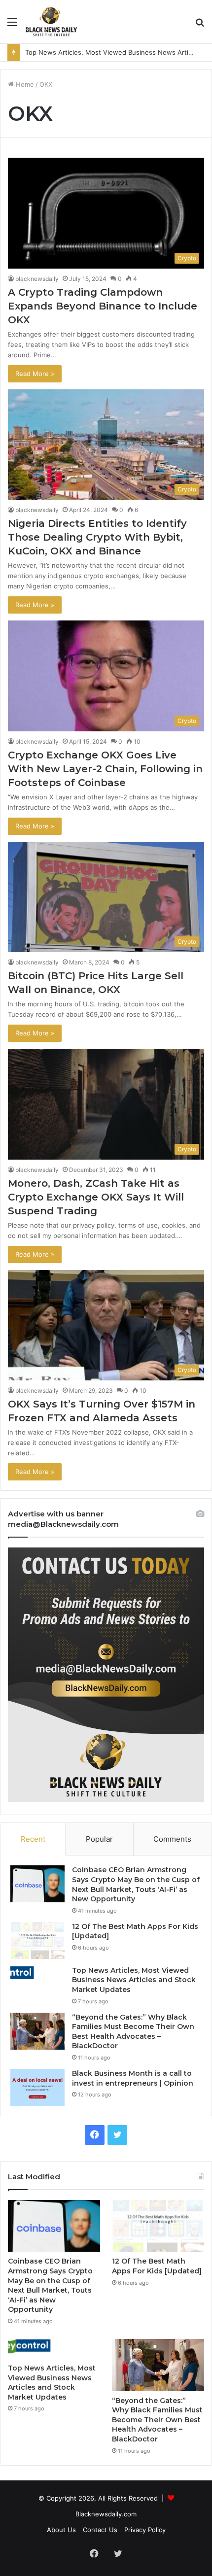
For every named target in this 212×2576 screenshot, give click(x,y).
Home (24, 84)
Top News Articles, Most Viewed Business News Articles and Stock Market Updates (134, 1980)
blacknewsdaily (37, 279)
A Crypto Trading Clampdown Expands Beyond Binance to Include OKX (103, 306)
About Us (61, 2530)
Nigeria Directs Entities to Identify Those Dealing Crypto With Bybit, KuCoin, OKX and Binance (97, 537)
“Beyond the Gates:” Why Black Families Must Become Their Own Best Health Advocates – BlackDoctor (133, 2032)
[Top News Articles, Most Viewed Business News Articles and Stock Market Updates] (37, 1973)
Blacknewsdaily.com (106, 2514)
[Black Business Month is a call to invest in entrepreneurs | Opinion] (37, 2087)
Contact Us (100, 2530)
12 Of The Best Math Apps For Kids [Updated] (157, 2266)
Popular (99, 1839)
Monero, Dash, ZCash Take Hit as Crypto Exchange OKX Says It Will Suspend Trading (96, 1197)
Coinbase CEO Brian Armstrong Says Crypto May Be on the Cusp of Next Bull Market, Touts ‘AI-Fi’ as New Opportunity (136, 1884)
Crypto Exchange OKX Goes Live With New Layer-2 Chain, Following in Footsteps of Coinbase (105, 769)
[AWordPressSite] (51, 22)
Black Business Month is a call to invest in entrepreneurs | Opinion (133, 2078)
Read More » (35, 374)
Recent (33, 1839)
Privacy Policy (145, 2530)
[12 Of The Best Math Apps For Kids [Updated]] (37, 1941)
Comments (172, 1839)
